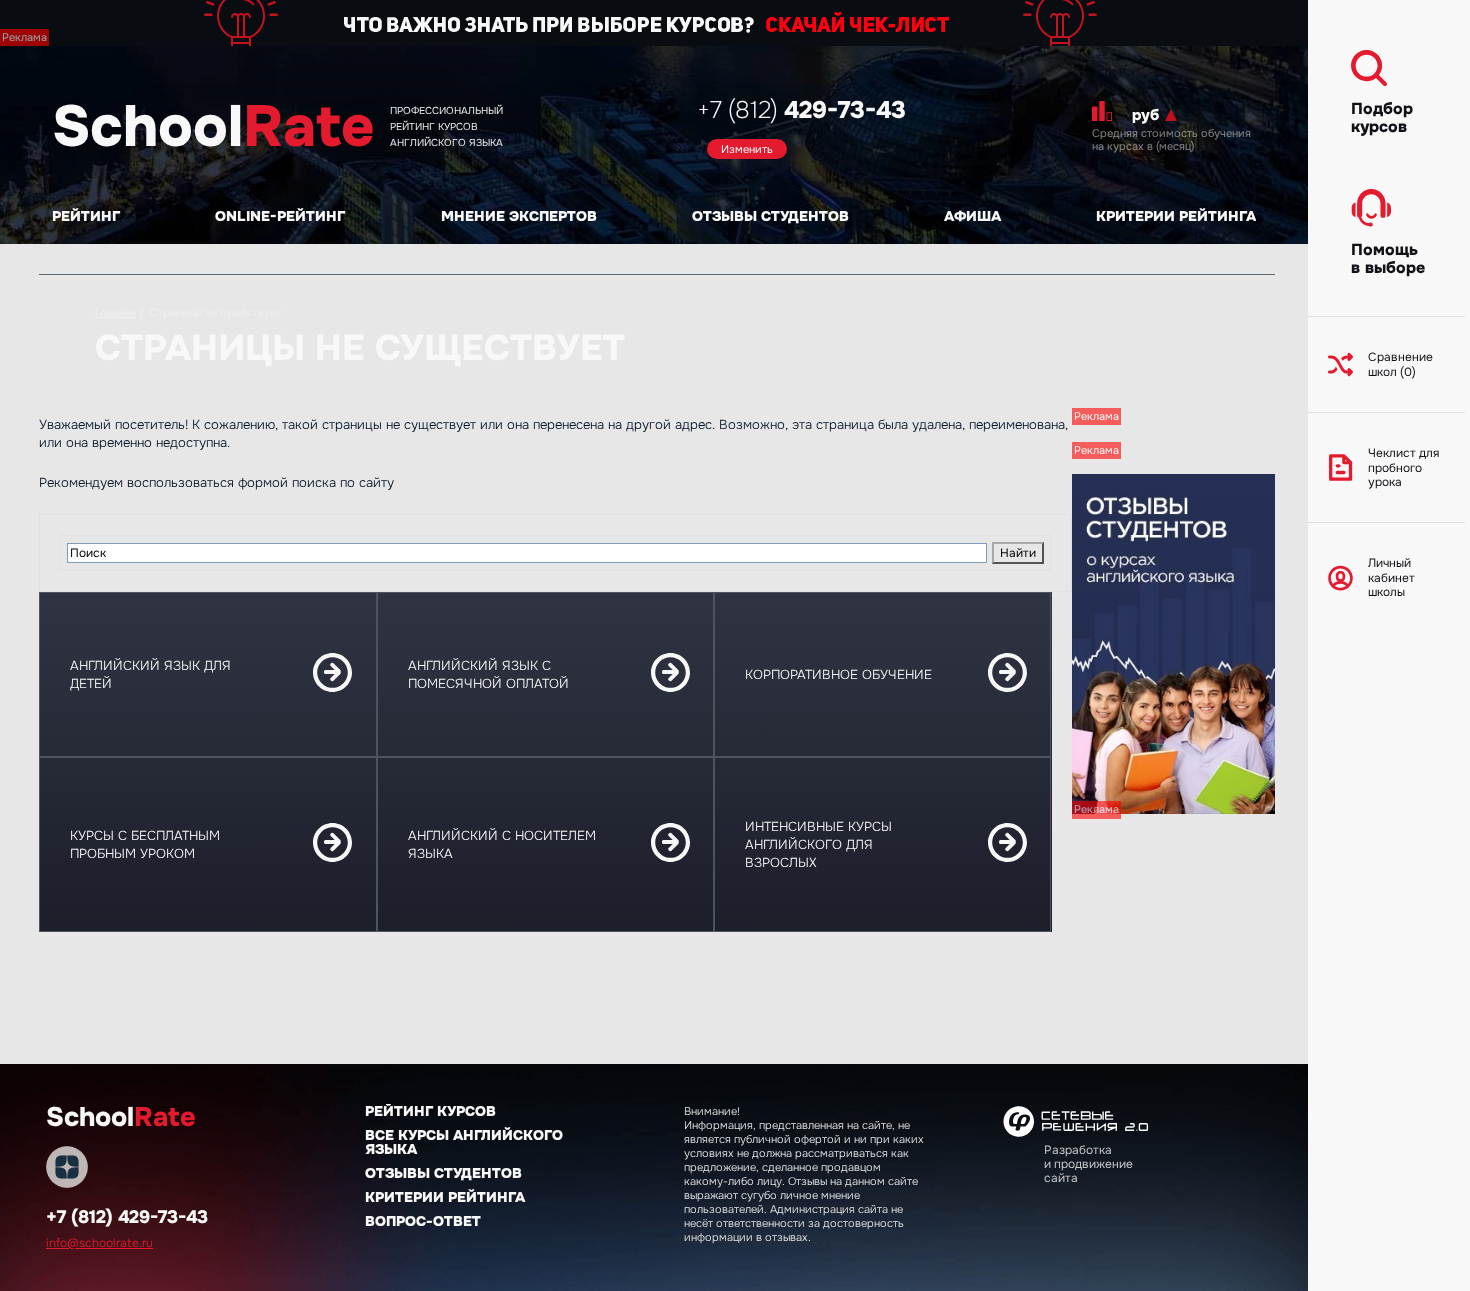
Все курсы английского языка (464, 1142)
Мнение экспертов (519, 216)
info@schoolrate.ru (99, 1243)
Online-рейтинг (280, 216)
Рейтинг (86, 216)
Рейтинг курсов (430, 1111)
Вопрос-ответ (423, 1221)
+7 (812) (801, 110)
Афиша (972, 216)
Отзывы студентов (770, 216)
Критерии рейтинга (1176, 216)
